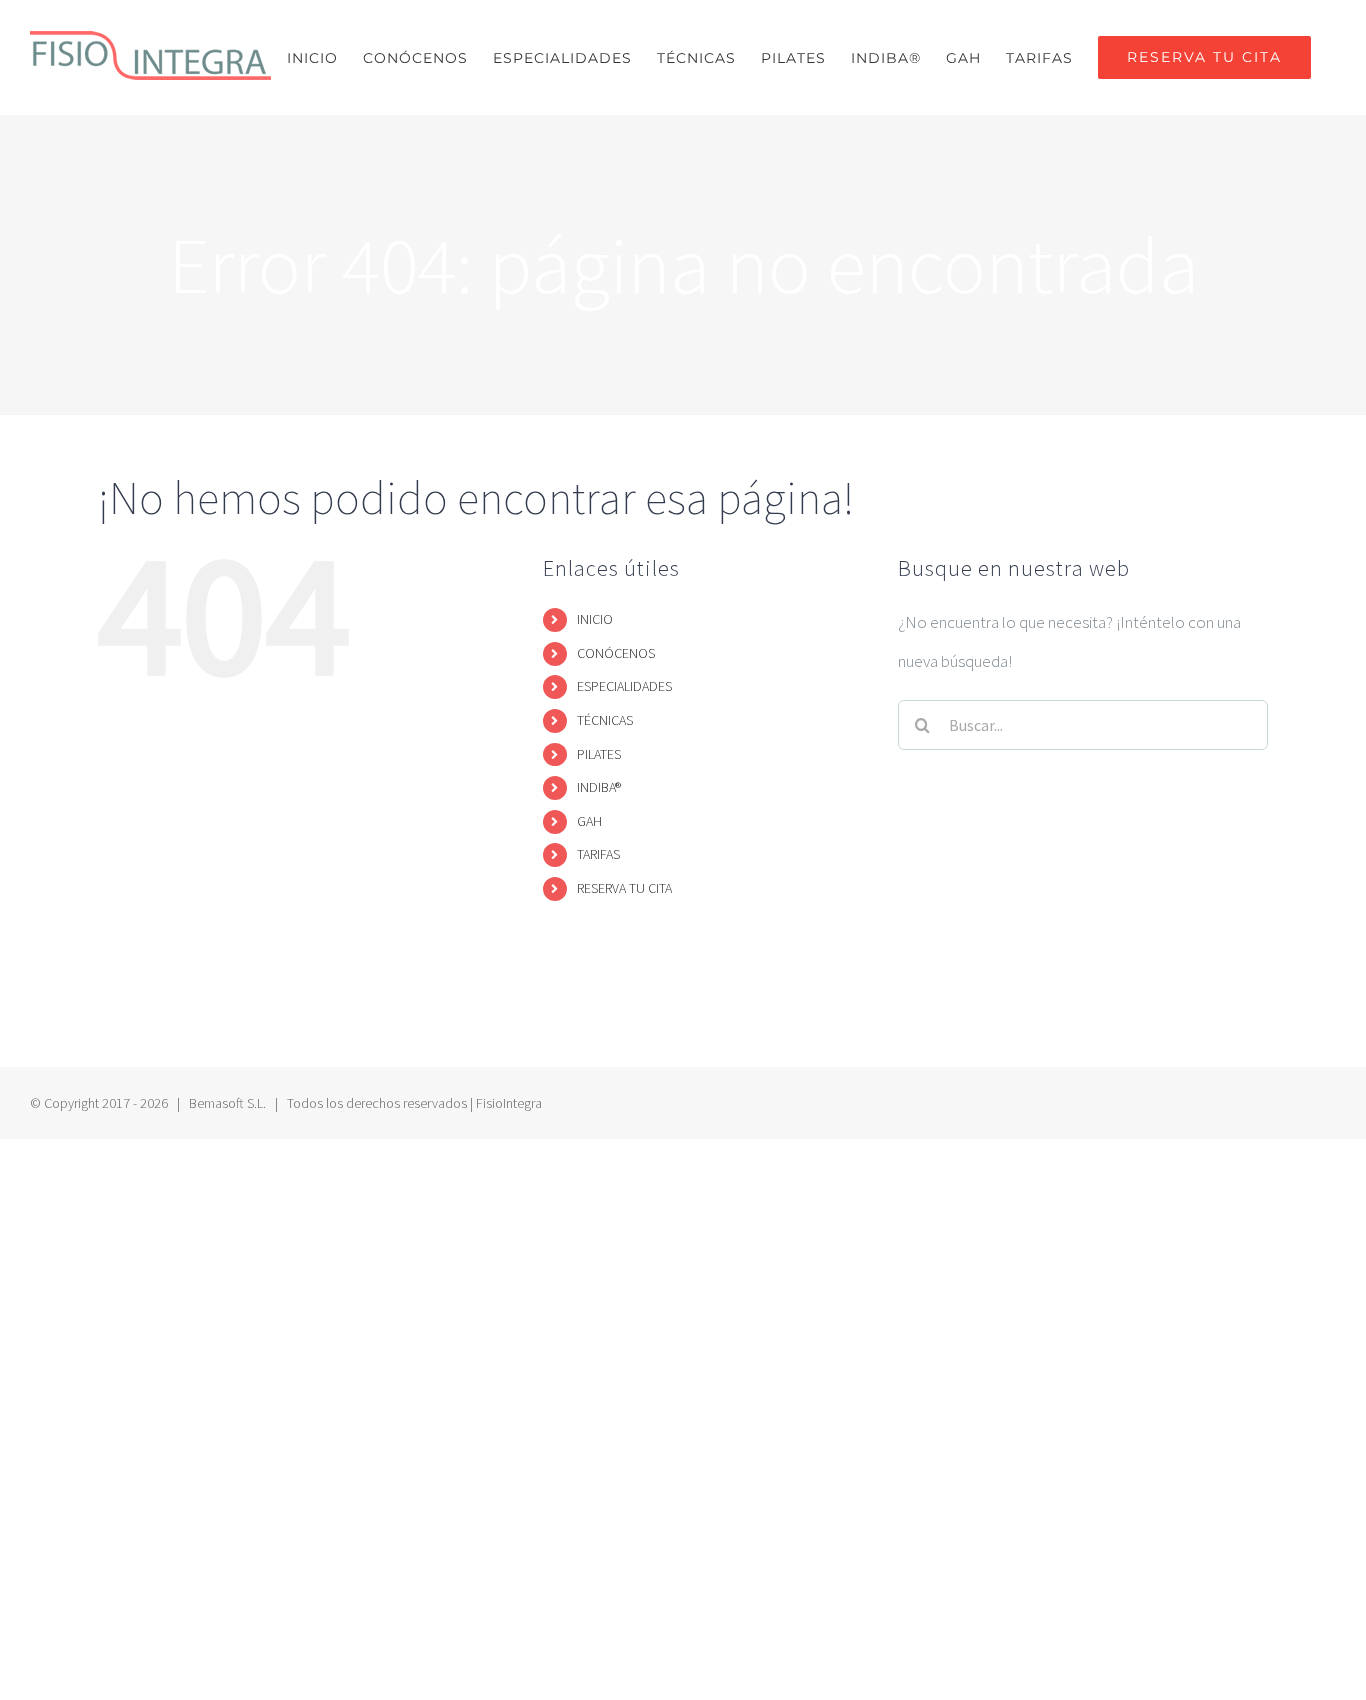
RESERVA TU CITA (624, 888)
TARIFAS (598, 854)
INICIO (595, 619)
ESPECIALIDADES (624, 686)
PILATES (599, 754)
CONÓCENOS (616, 653)
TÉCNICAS (605, 720)
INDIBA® (599, 787)
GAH (589, 821)
